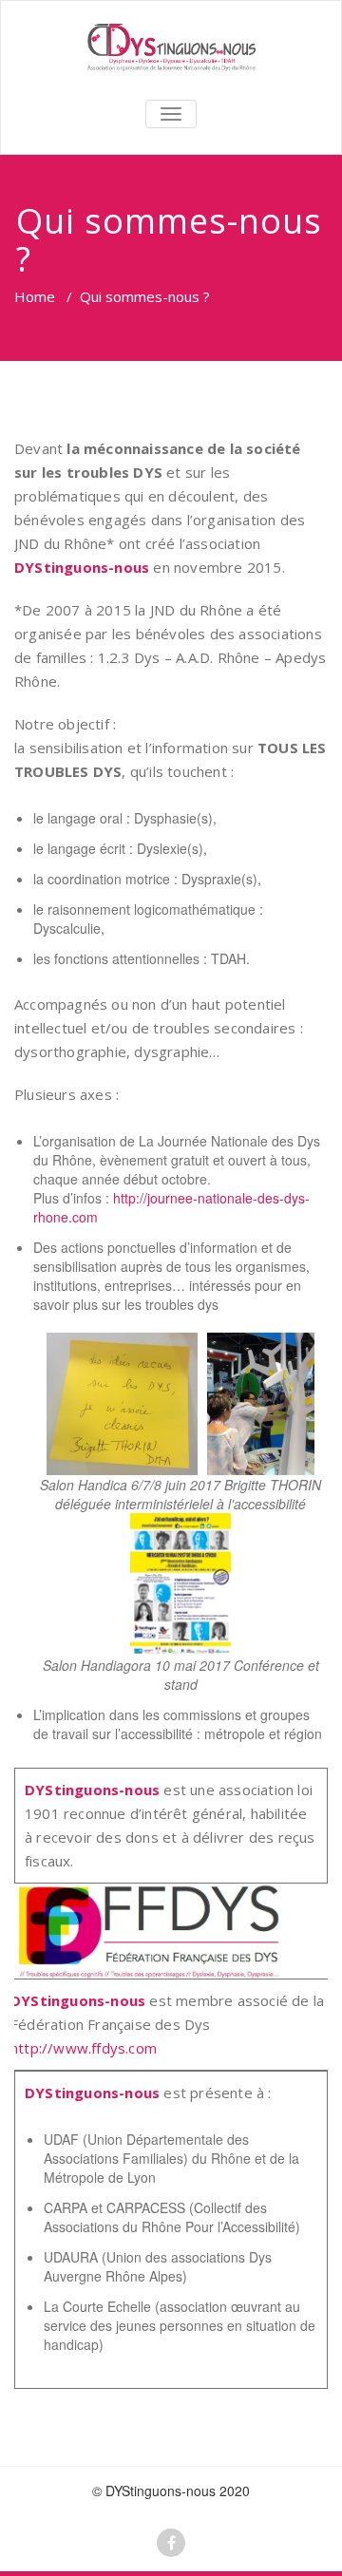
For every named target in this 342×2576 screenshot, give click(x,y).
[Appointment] (171, 47)
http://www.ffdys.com (84, 2048)
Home (35, 296)
